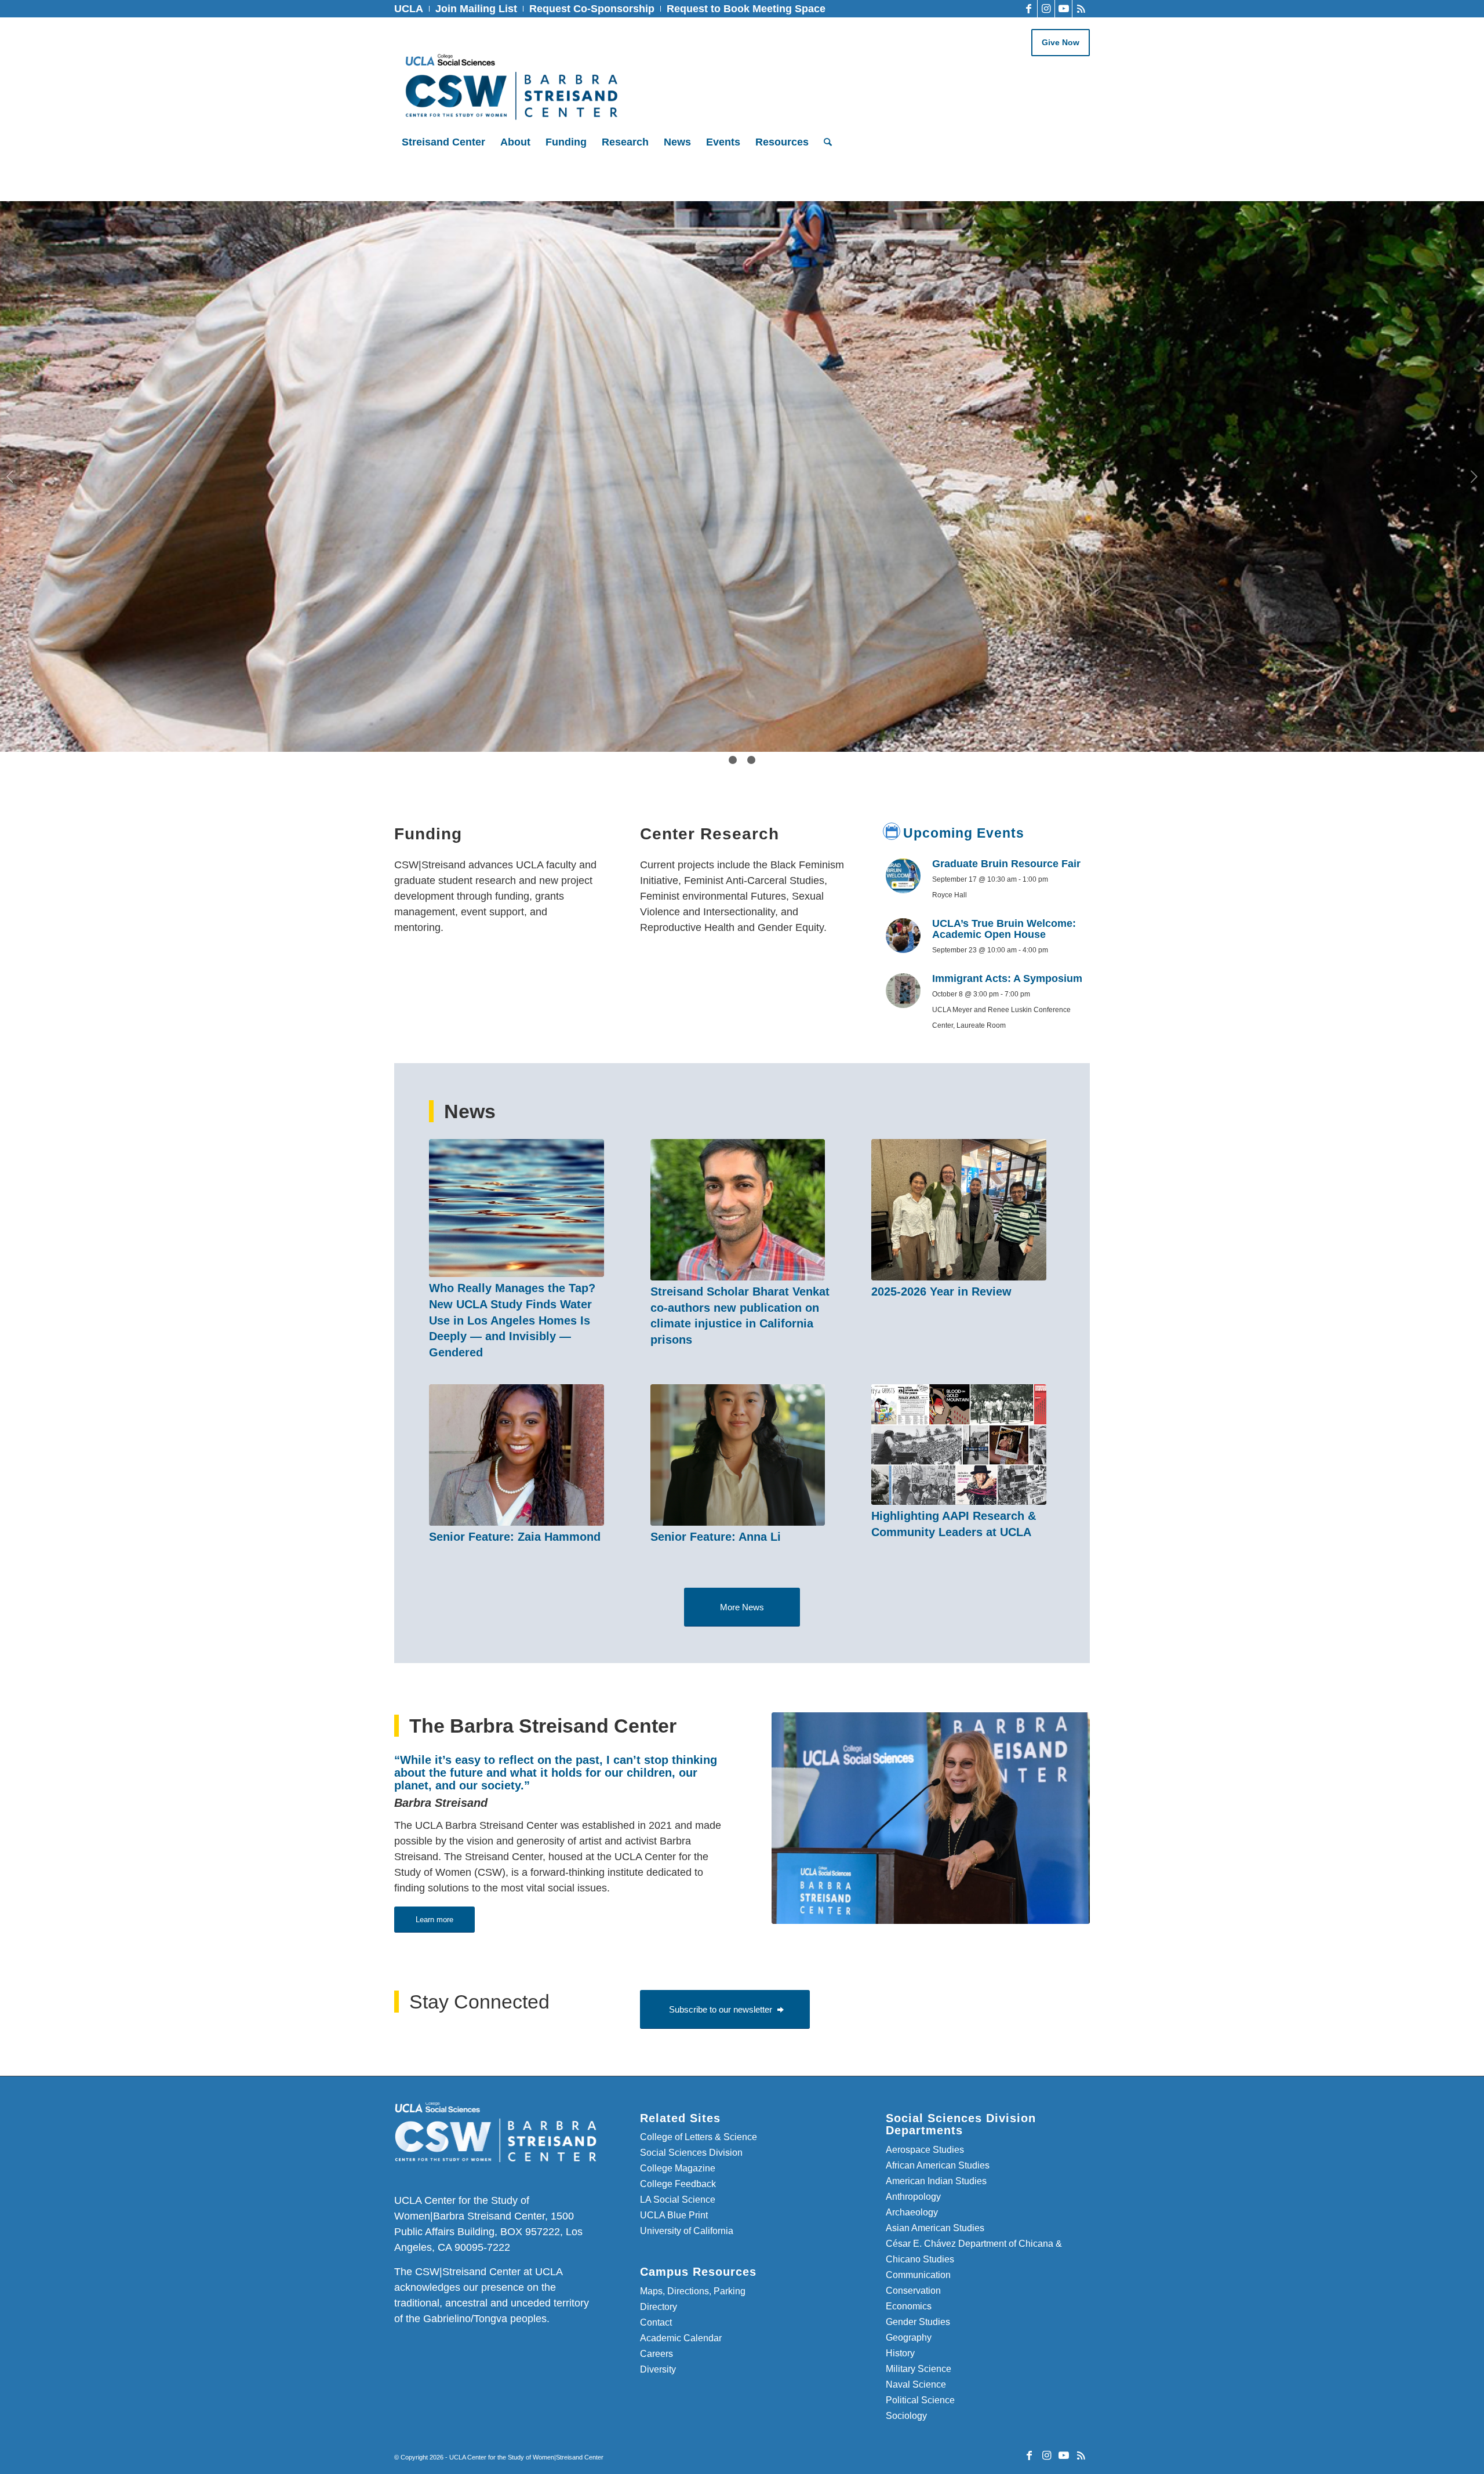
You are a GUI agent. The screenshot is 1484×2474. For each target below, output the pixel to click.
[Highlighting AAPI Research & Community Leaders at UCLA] (959, 1445)
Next (1474, 476)
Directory (659, 2307)
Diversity (658, 2369)
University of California (687, 2231)
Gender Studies (918, 2322)
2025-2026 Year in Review (941, 1291)
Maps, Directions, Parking (693, 2291)
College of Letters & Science (699, 2137)
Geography (909, 2337)
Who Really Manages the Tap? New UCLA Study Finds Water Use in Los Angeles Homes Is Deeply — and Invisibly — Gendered (512, 1320)
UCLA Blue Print (674, 2215)
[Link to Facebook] (1029, 9)
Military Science (919, 2369)
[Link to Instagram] (1046, 9)
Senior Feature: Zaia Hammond (515, 1537)
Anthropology (913, 2197)
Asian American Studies (935, 2228)
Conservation (913, 2291)
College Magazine (678, 2168)
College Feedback (678, 2184)
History (900, 2353)
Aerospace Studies (925, 2150)
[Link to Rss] (1081, 9)
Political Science (920, 2400)
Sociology (906, 2416)
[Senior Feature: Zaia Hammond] (517, 1455)
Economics (909, 2306)
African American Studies (938, 2165)
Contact (656, 2322)
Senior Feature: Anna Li (716, 1537)
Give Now (1061, 42)
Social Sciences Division (691, 2153)
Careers (656, 2354)
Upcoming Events (964, 833)
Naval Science (916, 2384)
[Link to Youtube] (1063, 9)
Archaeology (912, 2212)
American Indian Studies (936, 2181)
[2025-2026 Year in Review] (959, 1210)
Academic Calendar (681, 2338)
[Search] (824, 142)
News (470, 1111)
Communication (918, 2275)
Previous (10, 476)
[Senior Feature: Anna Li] (738, 1455)
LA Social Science (678, 2200)
